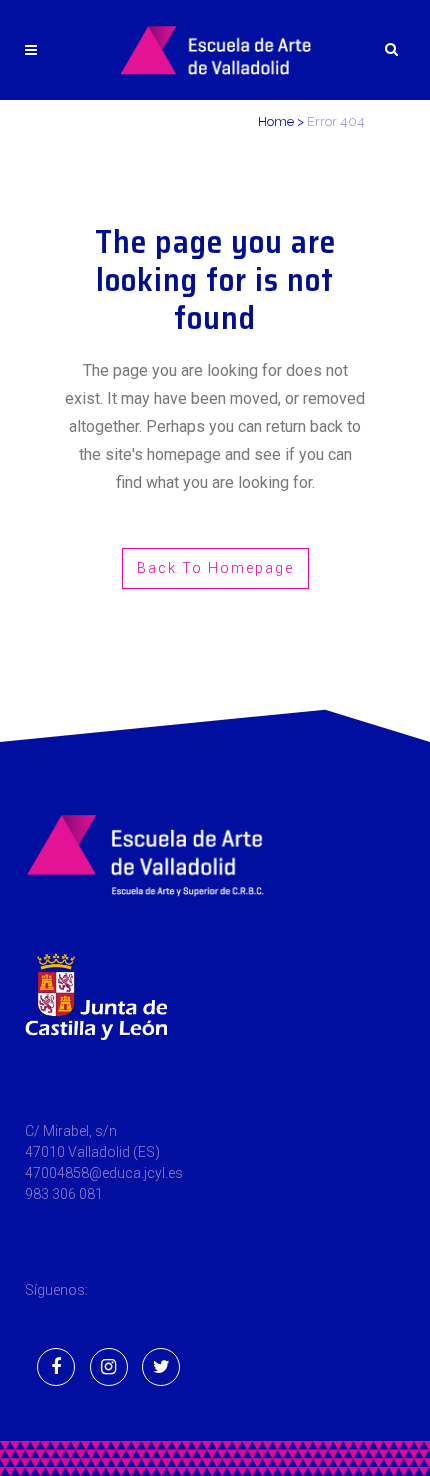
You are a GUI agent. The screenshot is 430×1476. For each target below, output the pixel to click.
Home (276, 121)
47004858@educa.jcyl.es (104, 1173)
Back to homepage (215, 568)
